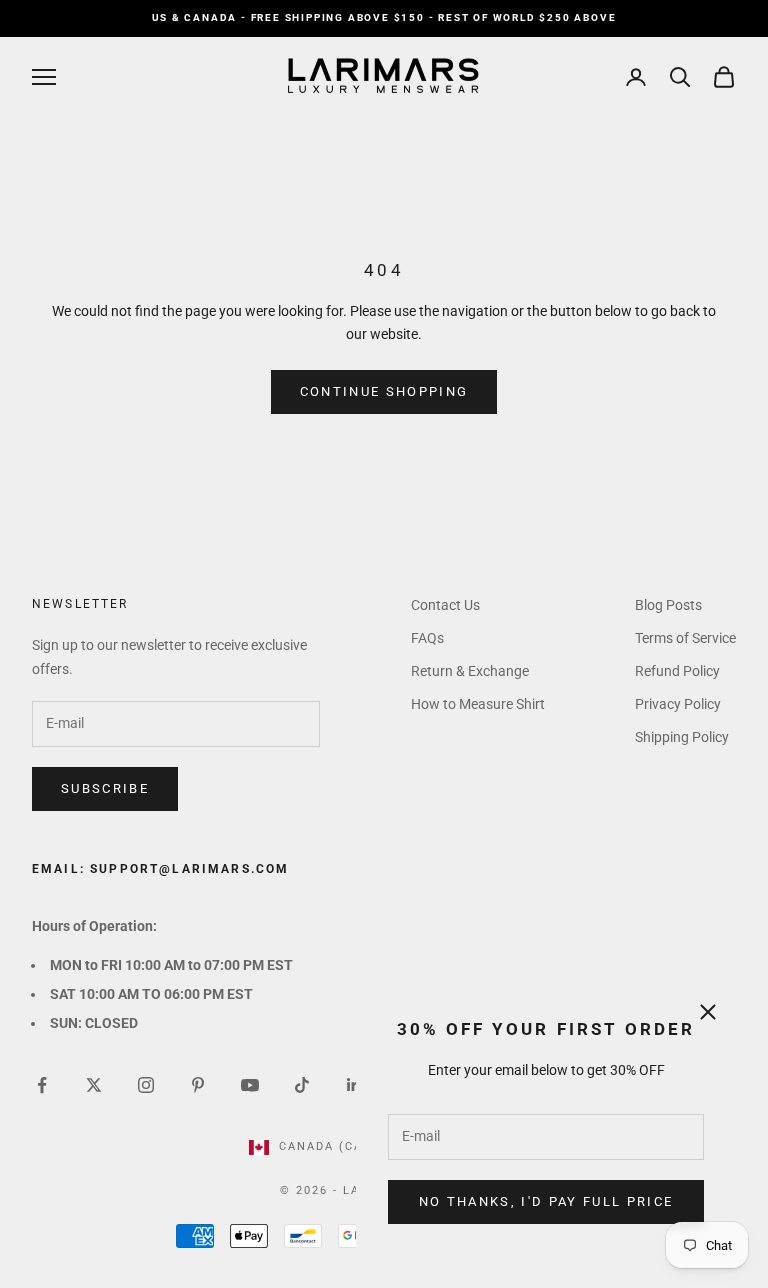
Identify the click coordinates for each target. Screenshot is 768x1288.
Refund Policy (677, 671)
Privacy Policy (678, 704)
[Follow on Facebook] (42, 1085)
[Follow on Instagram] (146, 1085)
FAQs (427, 638)
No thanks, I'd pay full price (546, 1201)
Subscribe (105, 788)
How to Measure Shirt (478, 704)
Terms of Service (685, 638)
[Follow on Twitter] (94, 1085)
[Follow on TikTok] (302, 1085)
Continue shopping (384, 391)
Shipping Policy (682, 737)
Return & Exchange (470, 671)
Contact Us (445, 605)
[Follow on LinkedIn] (354, 1085)
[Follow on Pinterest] (198, 1085)
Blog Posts (668, 605)
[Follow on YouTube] (250, 1085)
